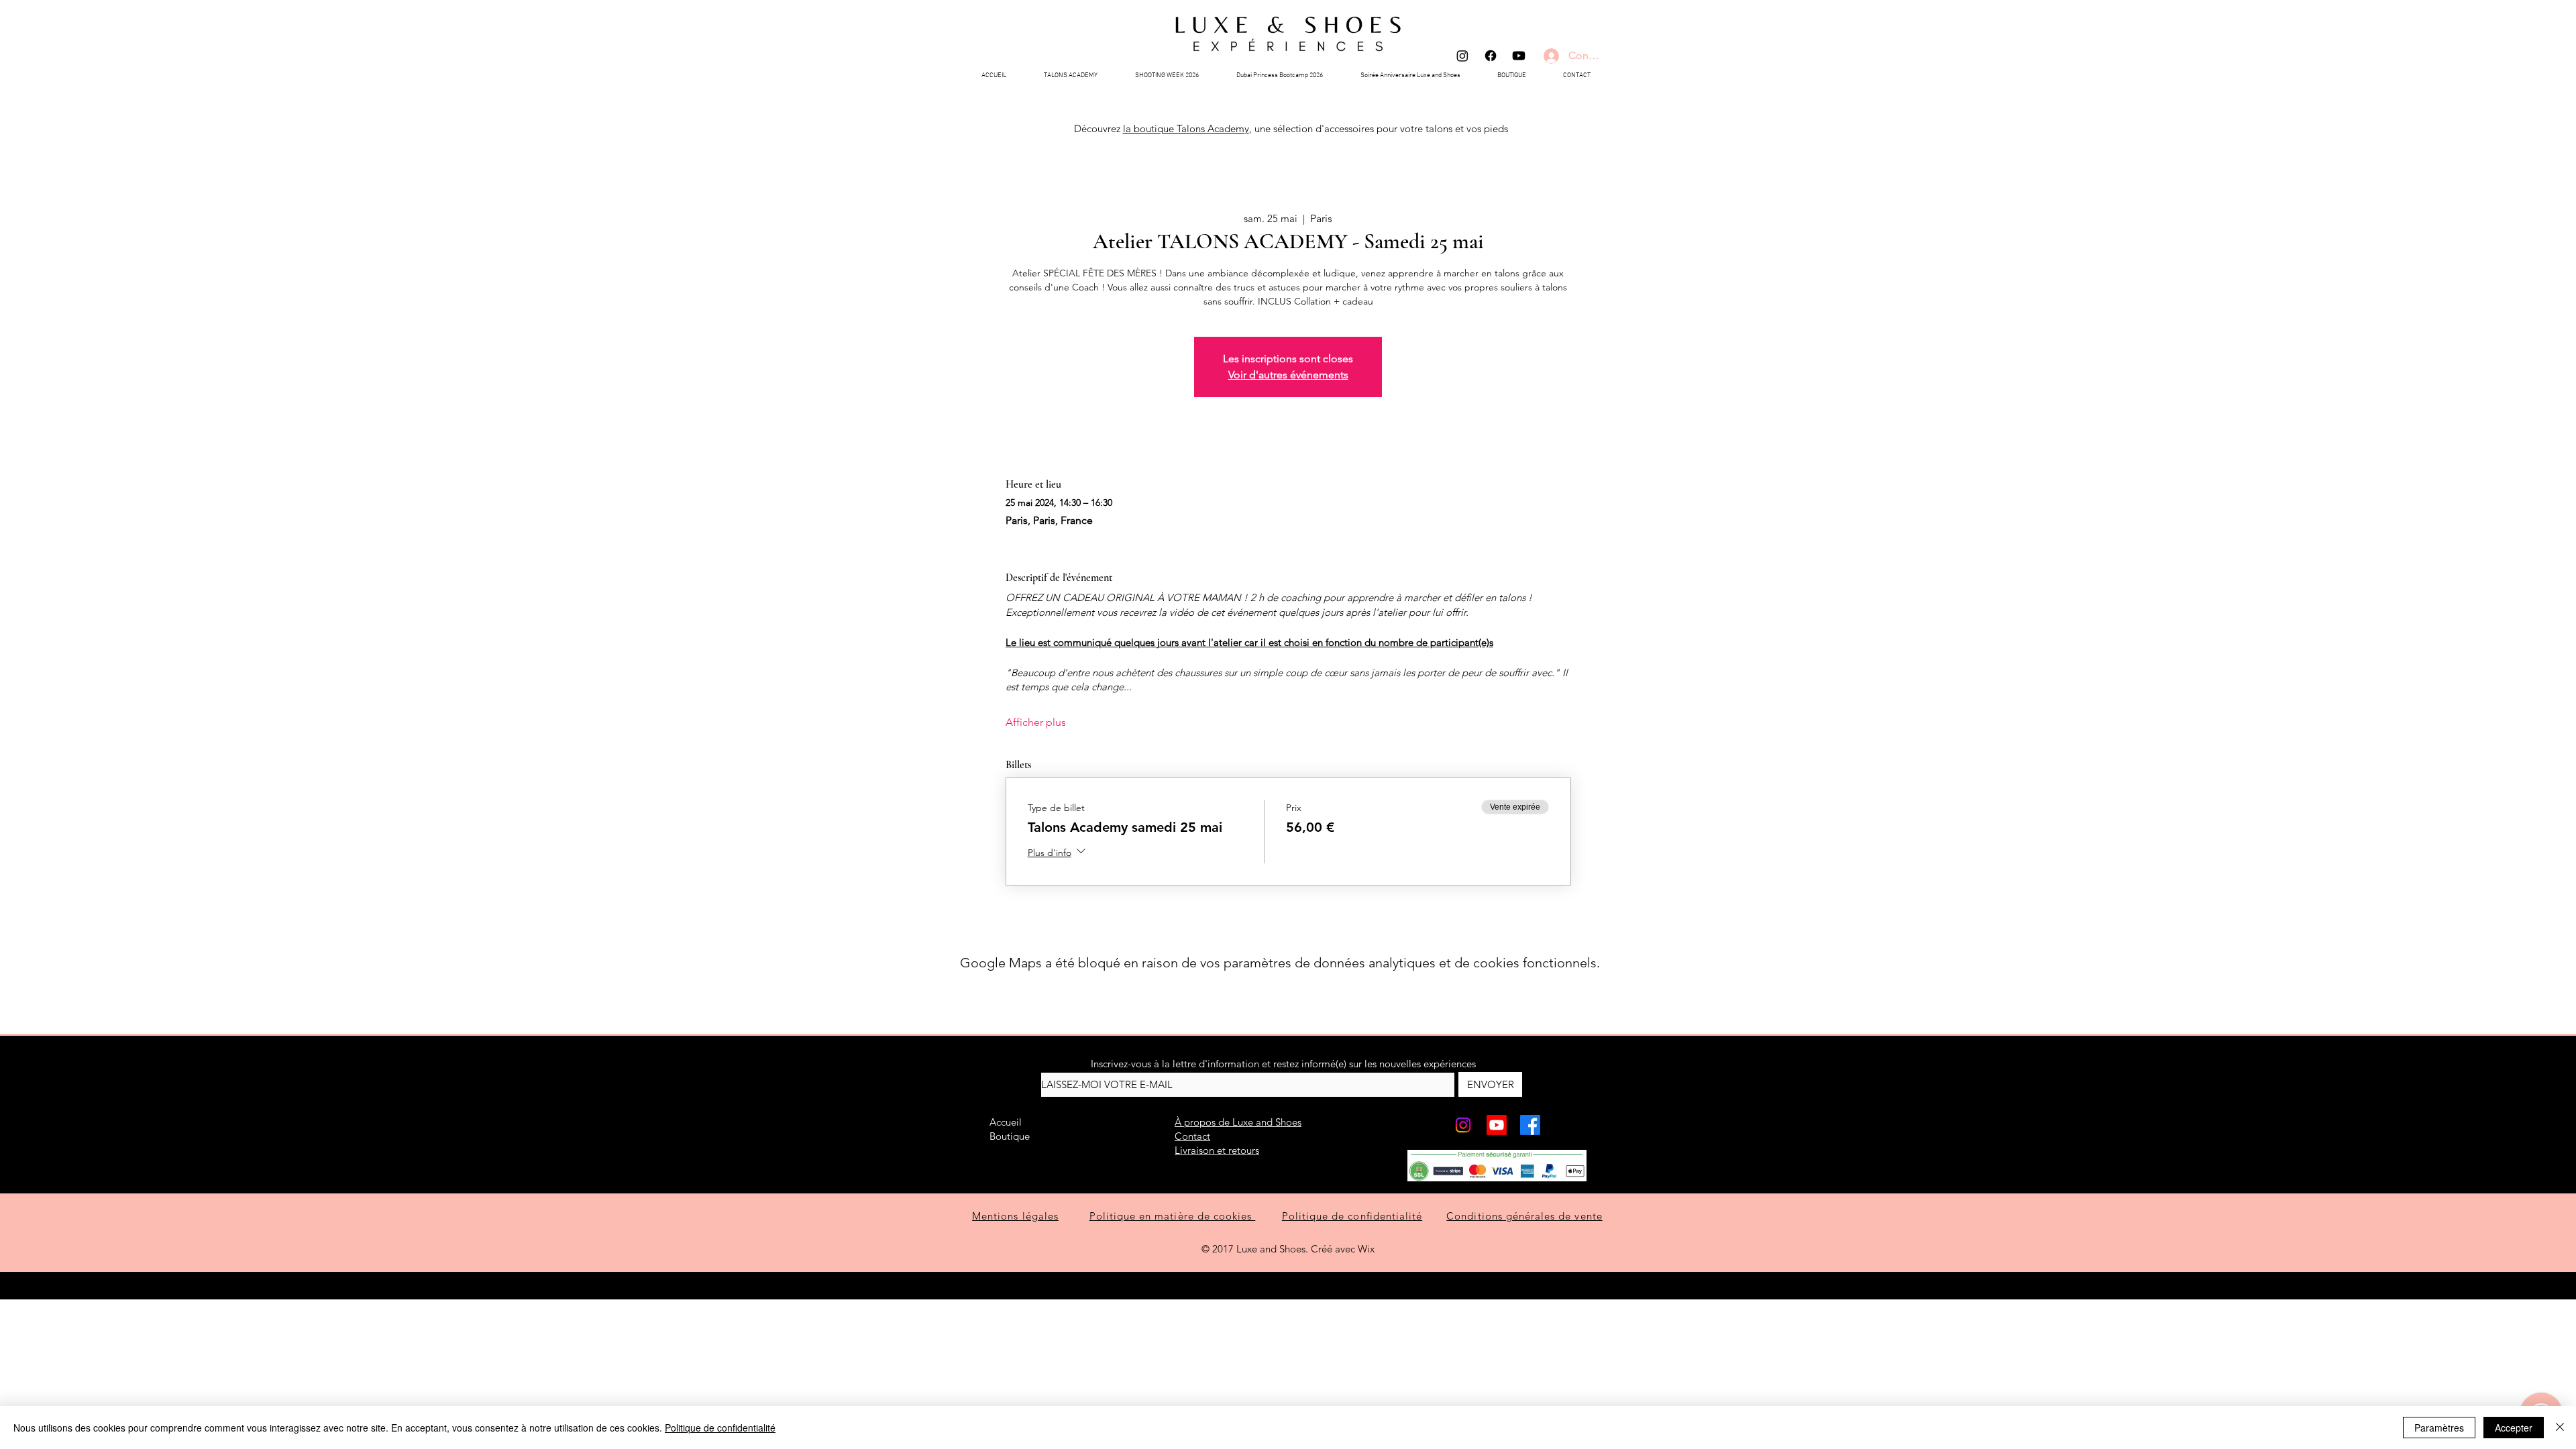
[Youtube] (1519, 56)
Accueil (1006, 1122)
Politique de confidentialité (720, 1428)
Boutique (1010, 1136)
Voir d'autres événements (1288, 375)
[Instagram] (1462, 56)
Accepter (2514, 1428)
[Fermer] (2560, 1428)
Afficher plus (1036, 722)
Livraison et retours (1217, 1150)
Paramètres (2439, 1428)
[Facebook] (1491, 56)
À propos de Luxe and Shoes (1238, 1122)
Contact (1192, 1136)
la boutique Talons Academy (1186, 128)
